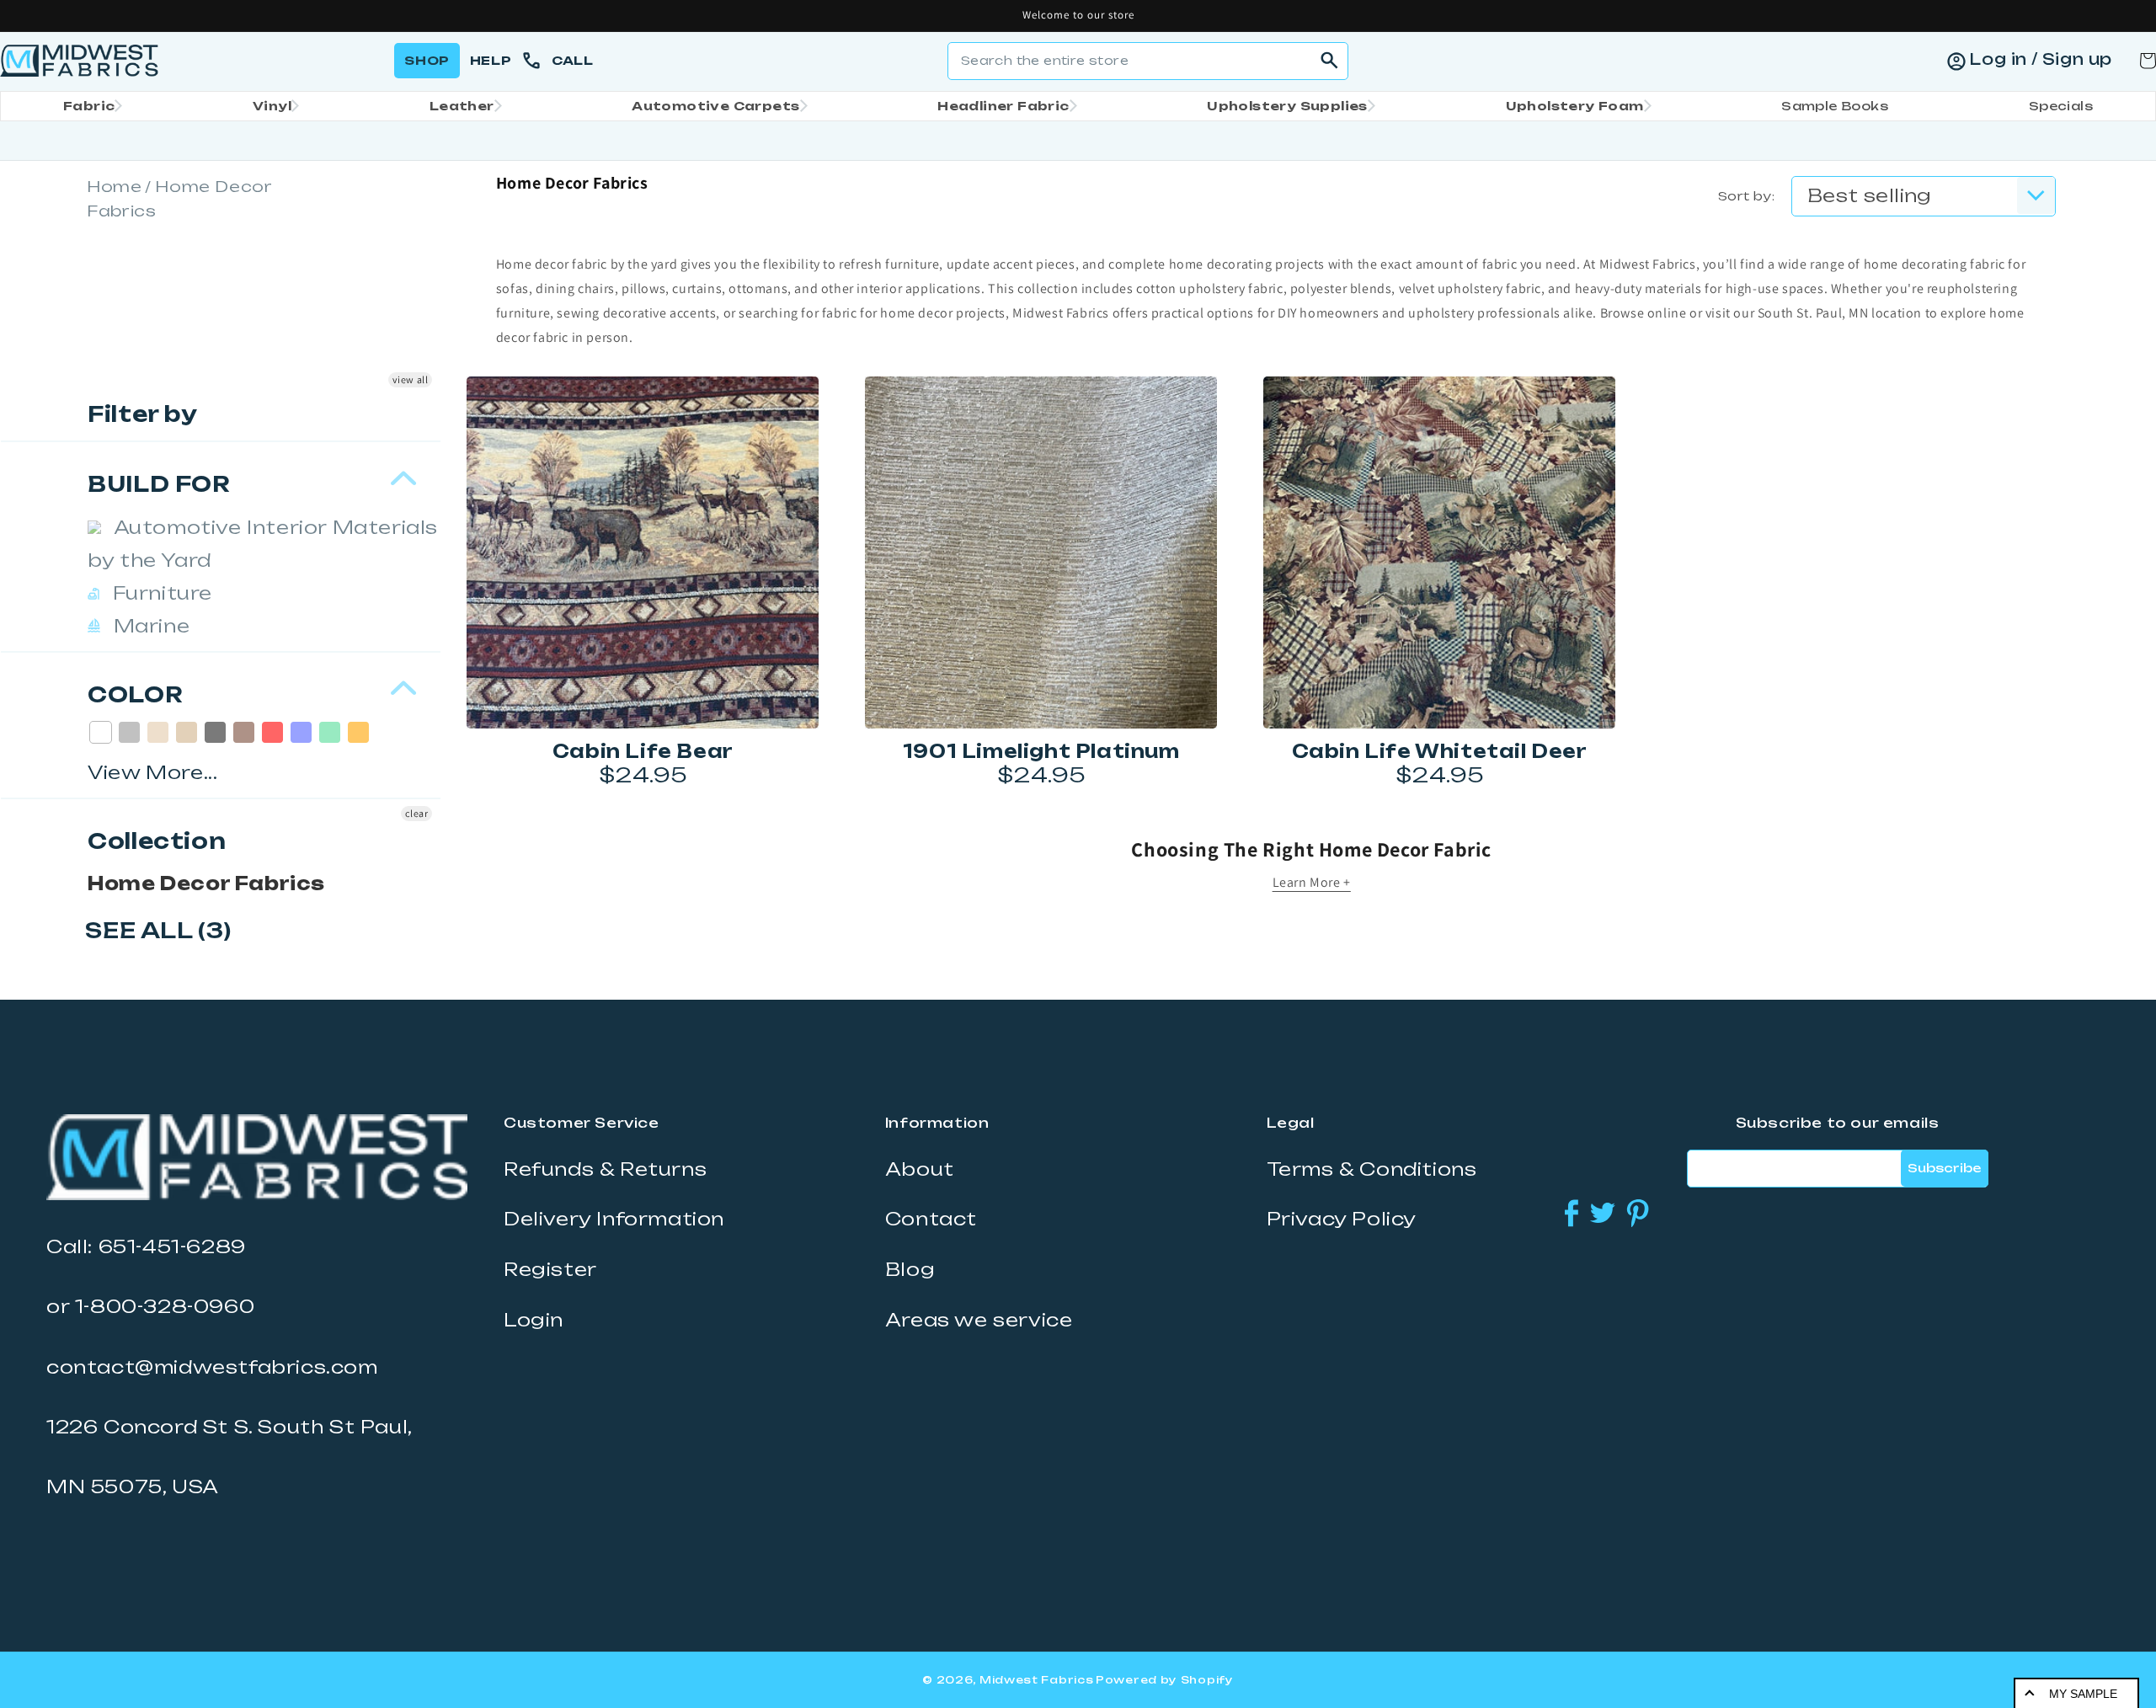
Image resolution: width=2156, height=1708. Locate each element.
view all (411, 379)
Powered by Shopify (1165, 1680)
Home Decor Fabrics (206, 883)
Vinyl (272, 106)
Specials (2061, 106)
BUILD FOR (159, 484)
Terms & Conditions (1372, 1169)
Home (114, 186)
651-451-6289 (172, 1246)
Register (550, 1269)
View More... (152, 772)
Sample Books (1835, 106)
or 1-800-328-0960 (150, 1306)
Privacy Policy (1342, 1219)
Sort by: (1746, 196)
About (920, 1169)
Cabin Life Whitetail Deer (1440, 751)
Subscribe (1944, 1168)
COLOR (135, 694)
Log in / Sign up (2041, 59)
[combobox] (1148, 61)
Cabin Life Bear (643, 751)
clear (416, 813)
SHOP (427, 60)
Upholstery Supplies (1287, 106)
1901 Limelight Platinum (1041, 751)
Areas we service (979, 1320)
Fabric (89, 106)
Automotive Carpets (715, 106)
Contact (931, 1219)
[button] (88, 106)
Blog (910, 1269)
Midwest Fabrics (1037, 1680)
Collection (157, 841)
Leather (462, 106)
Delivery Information (614, 1219)
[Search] (1330, 61)
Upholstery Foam (1575, 106)
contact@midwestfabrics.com (212, 1367)
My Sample (2083, 1694)
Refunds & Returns (605, 1169)
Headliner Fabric (1003, 106)
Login (534, 1320)
